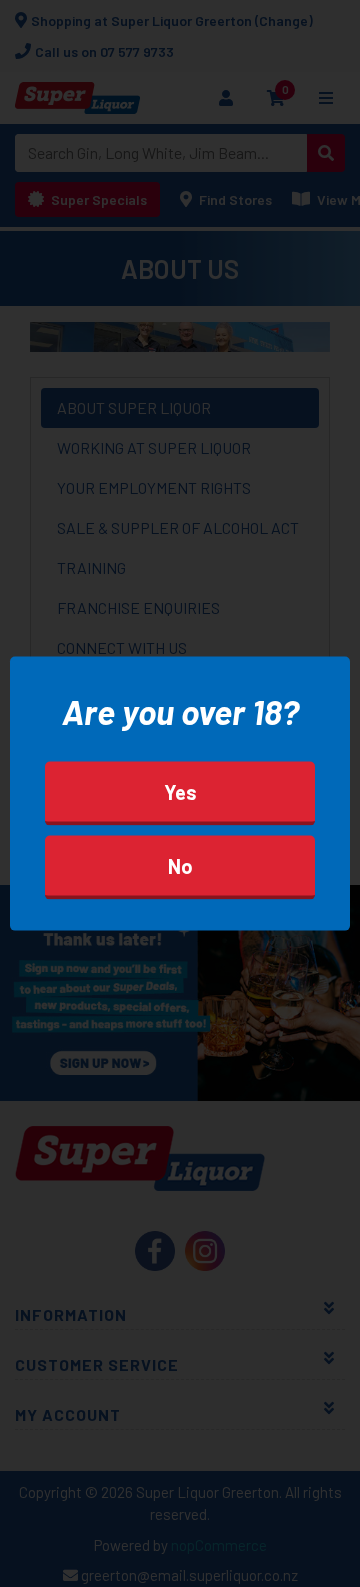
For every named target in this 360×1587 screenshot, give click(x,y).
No (180, 866)
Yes (180, 792)
